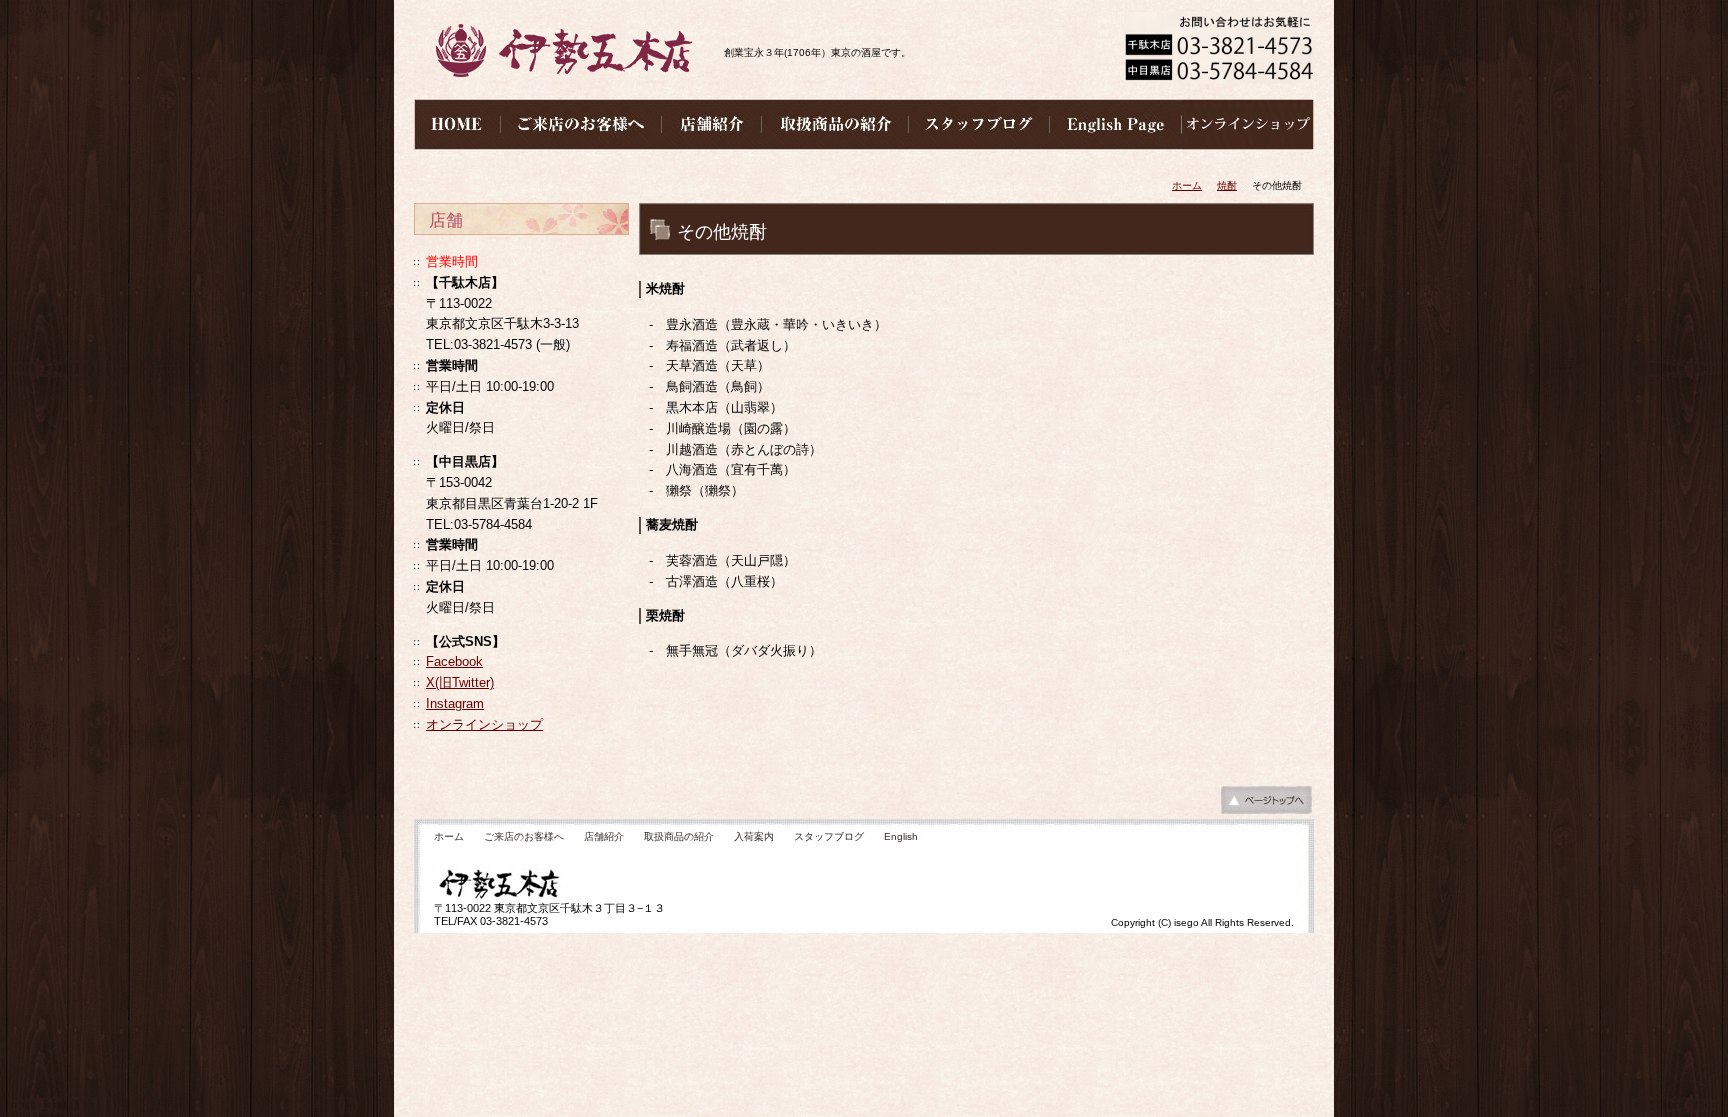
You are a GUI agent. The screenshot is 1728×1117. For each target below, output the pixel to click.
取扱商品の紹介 (679, 836)
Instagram (455, 703)
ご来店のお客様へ (524, 836)
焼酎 (1227, 185)
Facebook (454, 661)
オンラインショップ (484, 724)
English (901, 836)
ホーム (1187, 185)
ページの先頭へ (1266, 805)
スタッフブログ (829, 836)
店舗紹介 (604, 836)
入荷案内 (754, 836)
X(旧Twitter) (460, 682)
